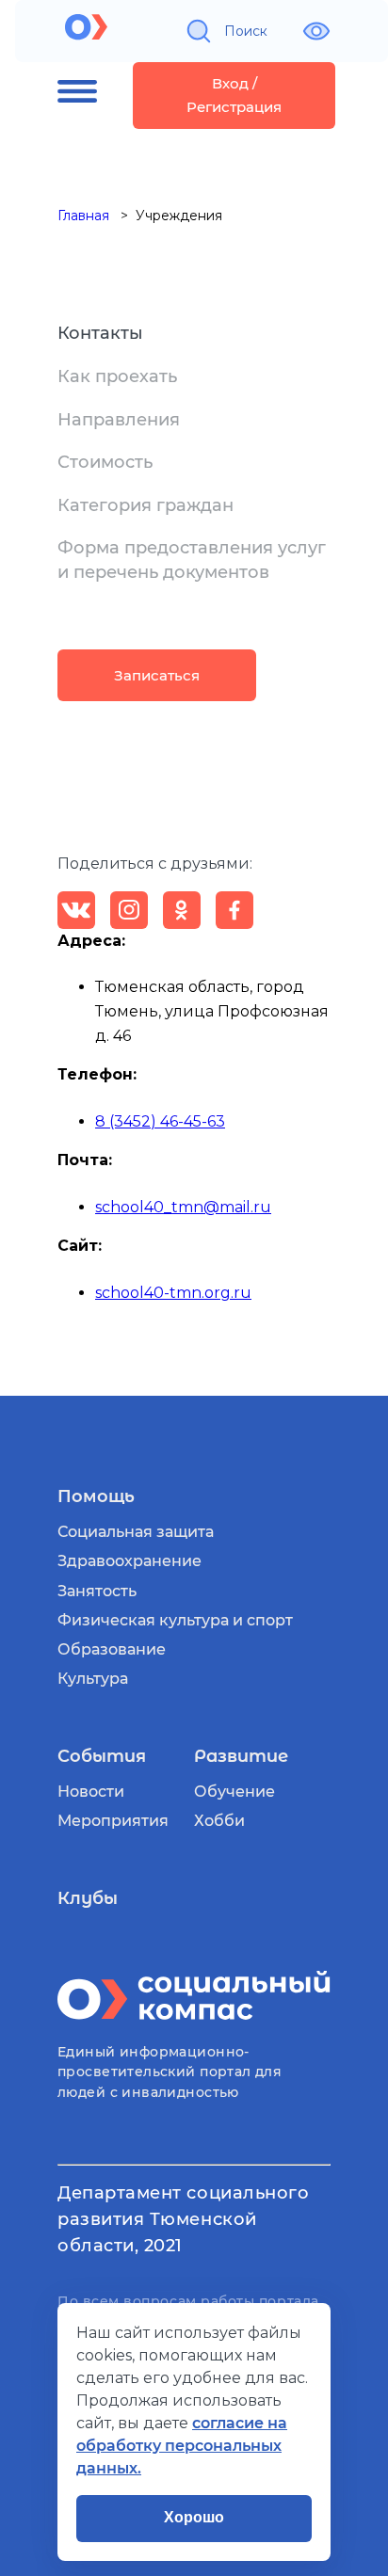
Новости (91, 1792)
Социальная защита (136, 1532)
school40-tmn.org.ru (173, 1293)
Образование (112, 1649)
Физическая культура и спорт (175, 1620)
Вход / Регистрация (234, 96)
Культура (93, 1679)
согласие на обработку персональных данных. (182, 2446)
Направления (119, 420)
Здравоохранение (129, 1561)
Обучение (234, 1792)
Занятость (97, 1591)
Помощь (96, 1496)
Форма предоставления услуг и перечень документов (192, 560)
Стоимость (105, 462)
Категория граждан (145, 505)
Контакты (100, 333)
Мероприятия (113, 1821)
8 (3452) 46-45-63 (160, 1121)
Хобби (219, 1821)
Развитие (241, 1756)
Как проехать (117, 376)
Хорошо (194, 2517)
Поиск (246, 31)
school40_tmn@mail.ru (183, 1207)
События (102, 1756)
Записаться (157, 675)
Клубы (88, 1898)
